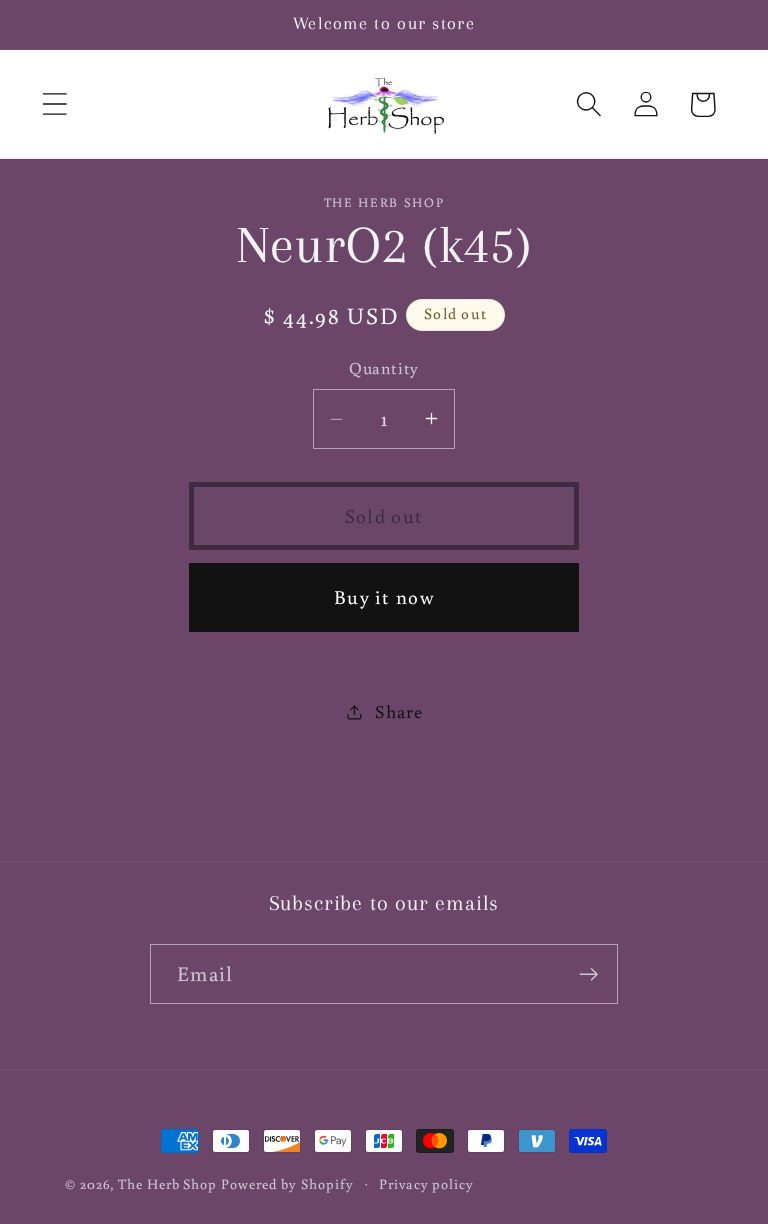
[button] (54, 104)
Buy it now (384, 596)
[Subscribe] (588, 974)
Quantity (383, 368)
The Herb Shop (167, 1183)
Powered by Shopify (287, 1183)
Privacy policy (426, 1183)
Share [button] (398, 711)
